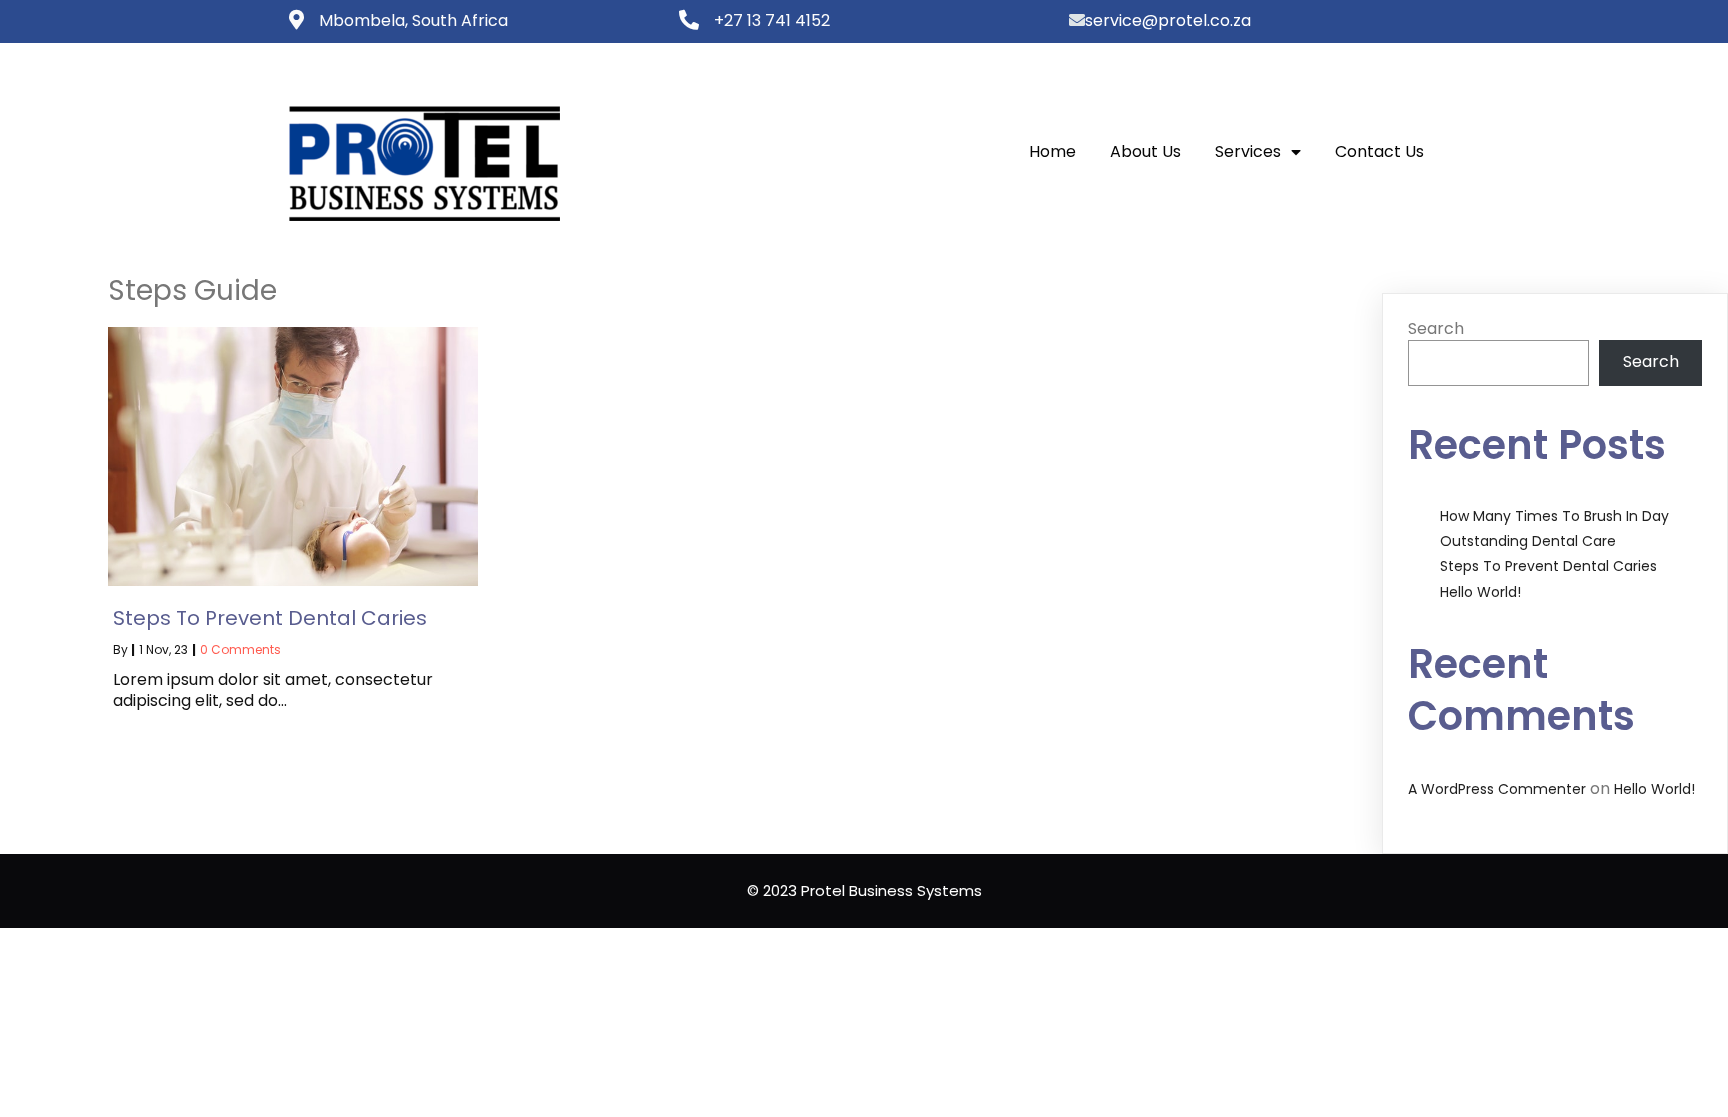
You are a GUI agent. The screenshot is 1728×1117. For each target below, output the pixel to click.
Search (1436, 328)
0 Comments (240, 649)
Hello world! (1480, 592)
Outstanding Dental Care (1528, 541)
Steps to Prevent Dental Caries (1548, 566)
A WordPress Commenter (1497, 789)
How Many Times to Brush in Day (1554, 516)
